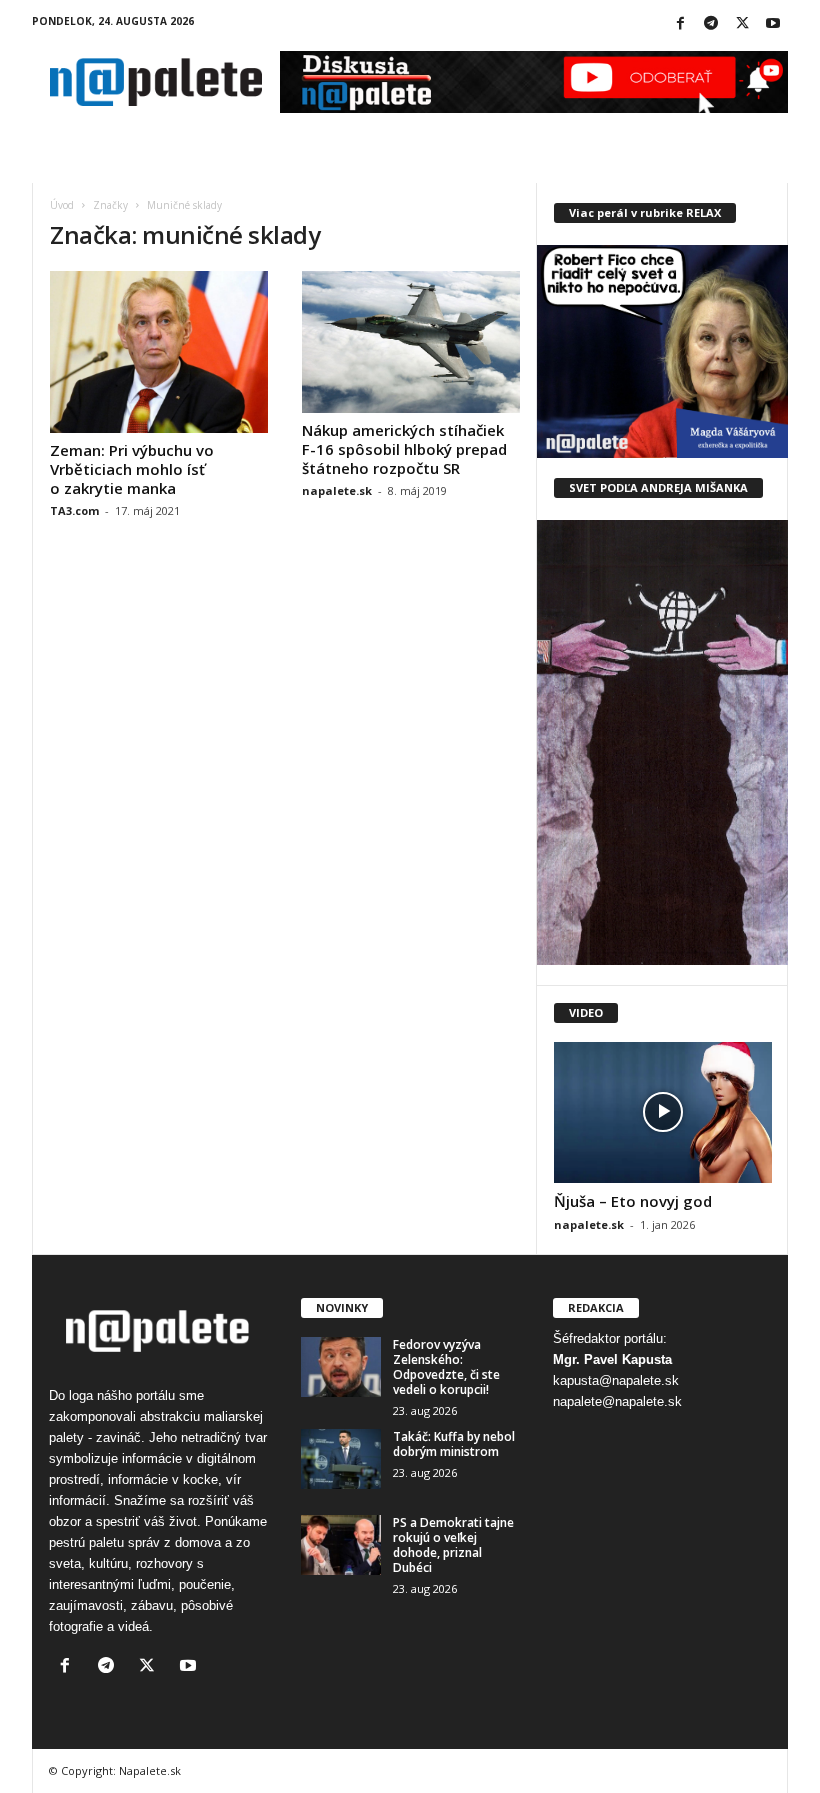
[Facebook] (680, 24)
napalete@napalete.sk (617, 1401)
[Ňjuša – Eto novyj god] (663, 1112)
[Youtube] (773, 24)
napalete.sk (337, 490)
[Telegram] (711, 24)
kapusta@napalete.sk (616, 1380)
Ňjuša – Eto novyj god (633, 1201)
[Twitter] (742, 24)
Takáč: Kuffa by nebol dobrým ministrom (454, 1444)
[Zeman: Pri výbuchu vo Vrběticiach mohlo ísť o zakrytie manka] (159, 352)
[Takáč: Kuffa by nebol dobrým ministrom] (341, 1459)
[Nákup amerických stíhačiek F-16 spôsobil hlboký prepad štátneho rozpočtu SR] (411, 342)
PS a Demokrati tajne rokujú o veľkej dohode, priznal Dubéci (453, 1545)
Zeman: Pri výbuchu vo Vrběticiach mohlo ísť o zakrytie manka (132, 469)
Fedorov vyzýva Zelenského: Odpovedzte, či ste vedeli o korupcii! (446, 1367)
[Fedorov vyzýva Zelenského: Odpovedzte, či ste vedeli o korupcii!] (341, 1367)
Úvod (62, 205)
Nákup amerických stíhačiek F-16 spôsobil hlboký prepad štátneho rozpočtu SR (404, 449)
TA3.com (74, 510)
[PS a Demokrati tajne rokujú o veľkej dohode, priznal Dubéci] (341, 1545)
